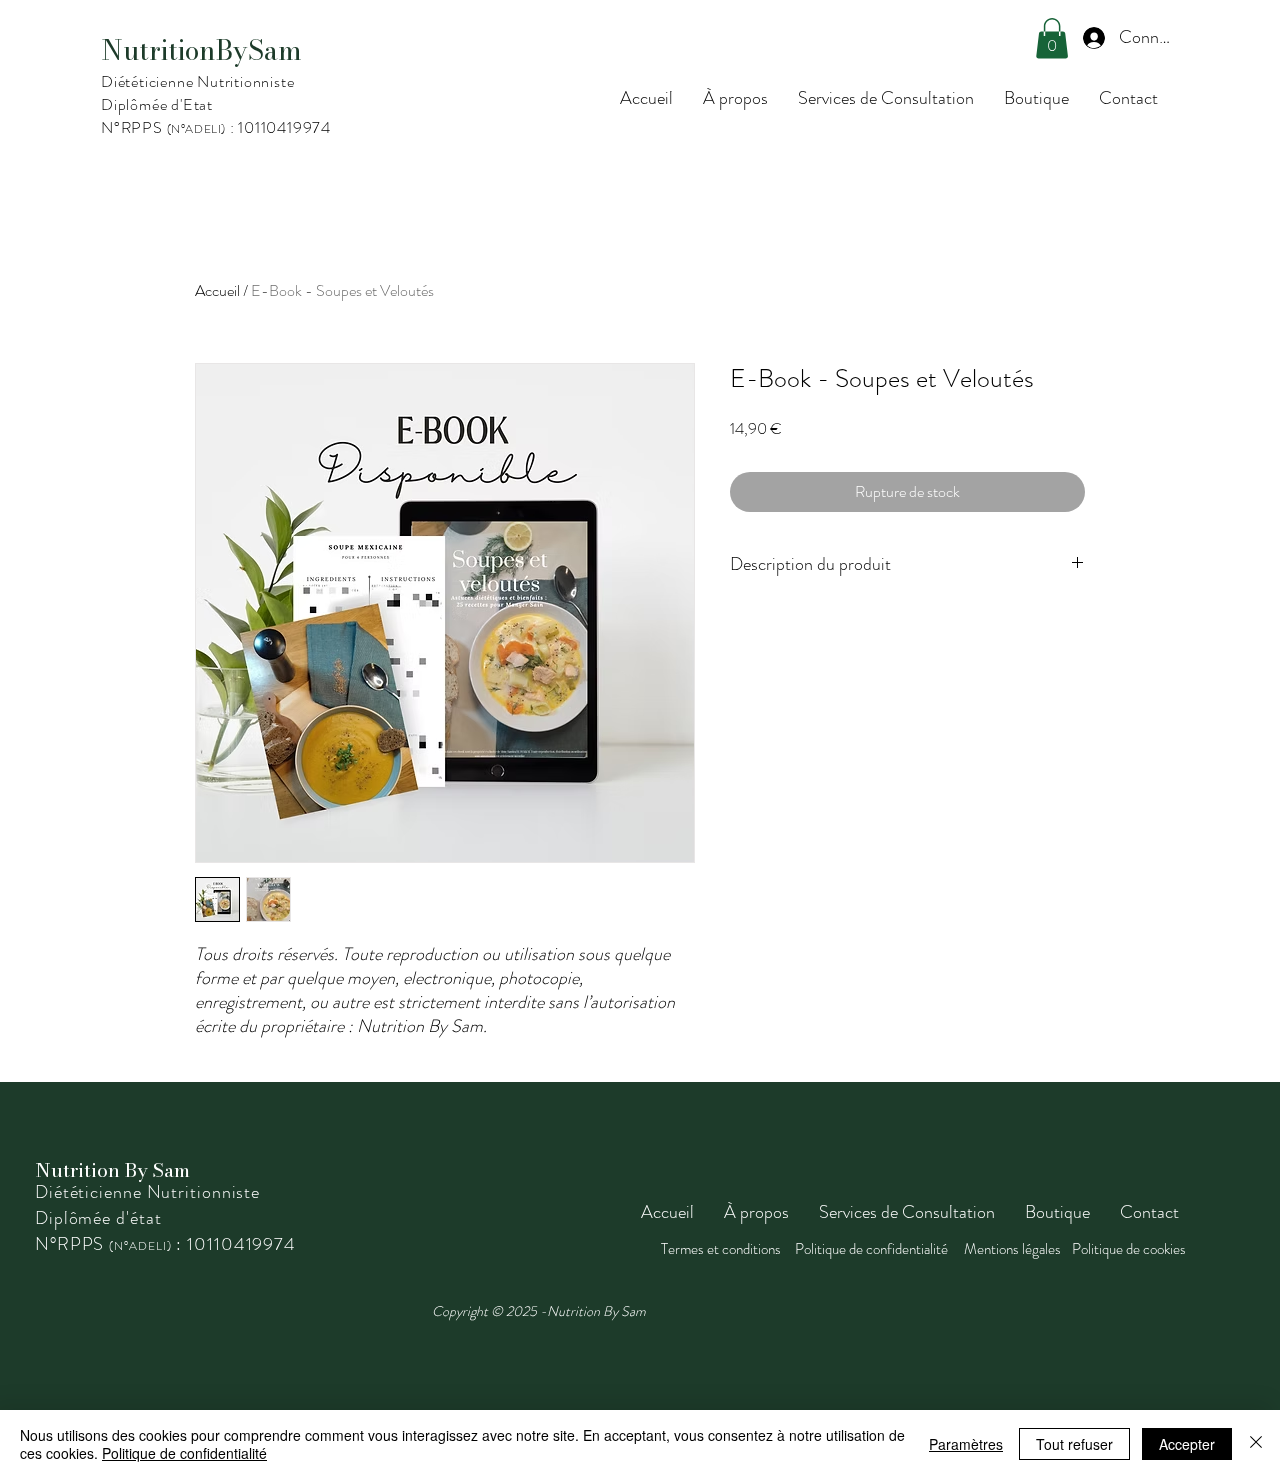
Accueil (217, 290)
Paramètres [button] (966, 1444)
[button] (1052, 38)
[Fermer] (1256, 1444)
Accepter (1187, 1444)
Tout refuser (1074, 1444)
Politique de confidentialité (184, 1453)
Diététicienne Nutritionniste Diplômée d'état (147, 1205)
